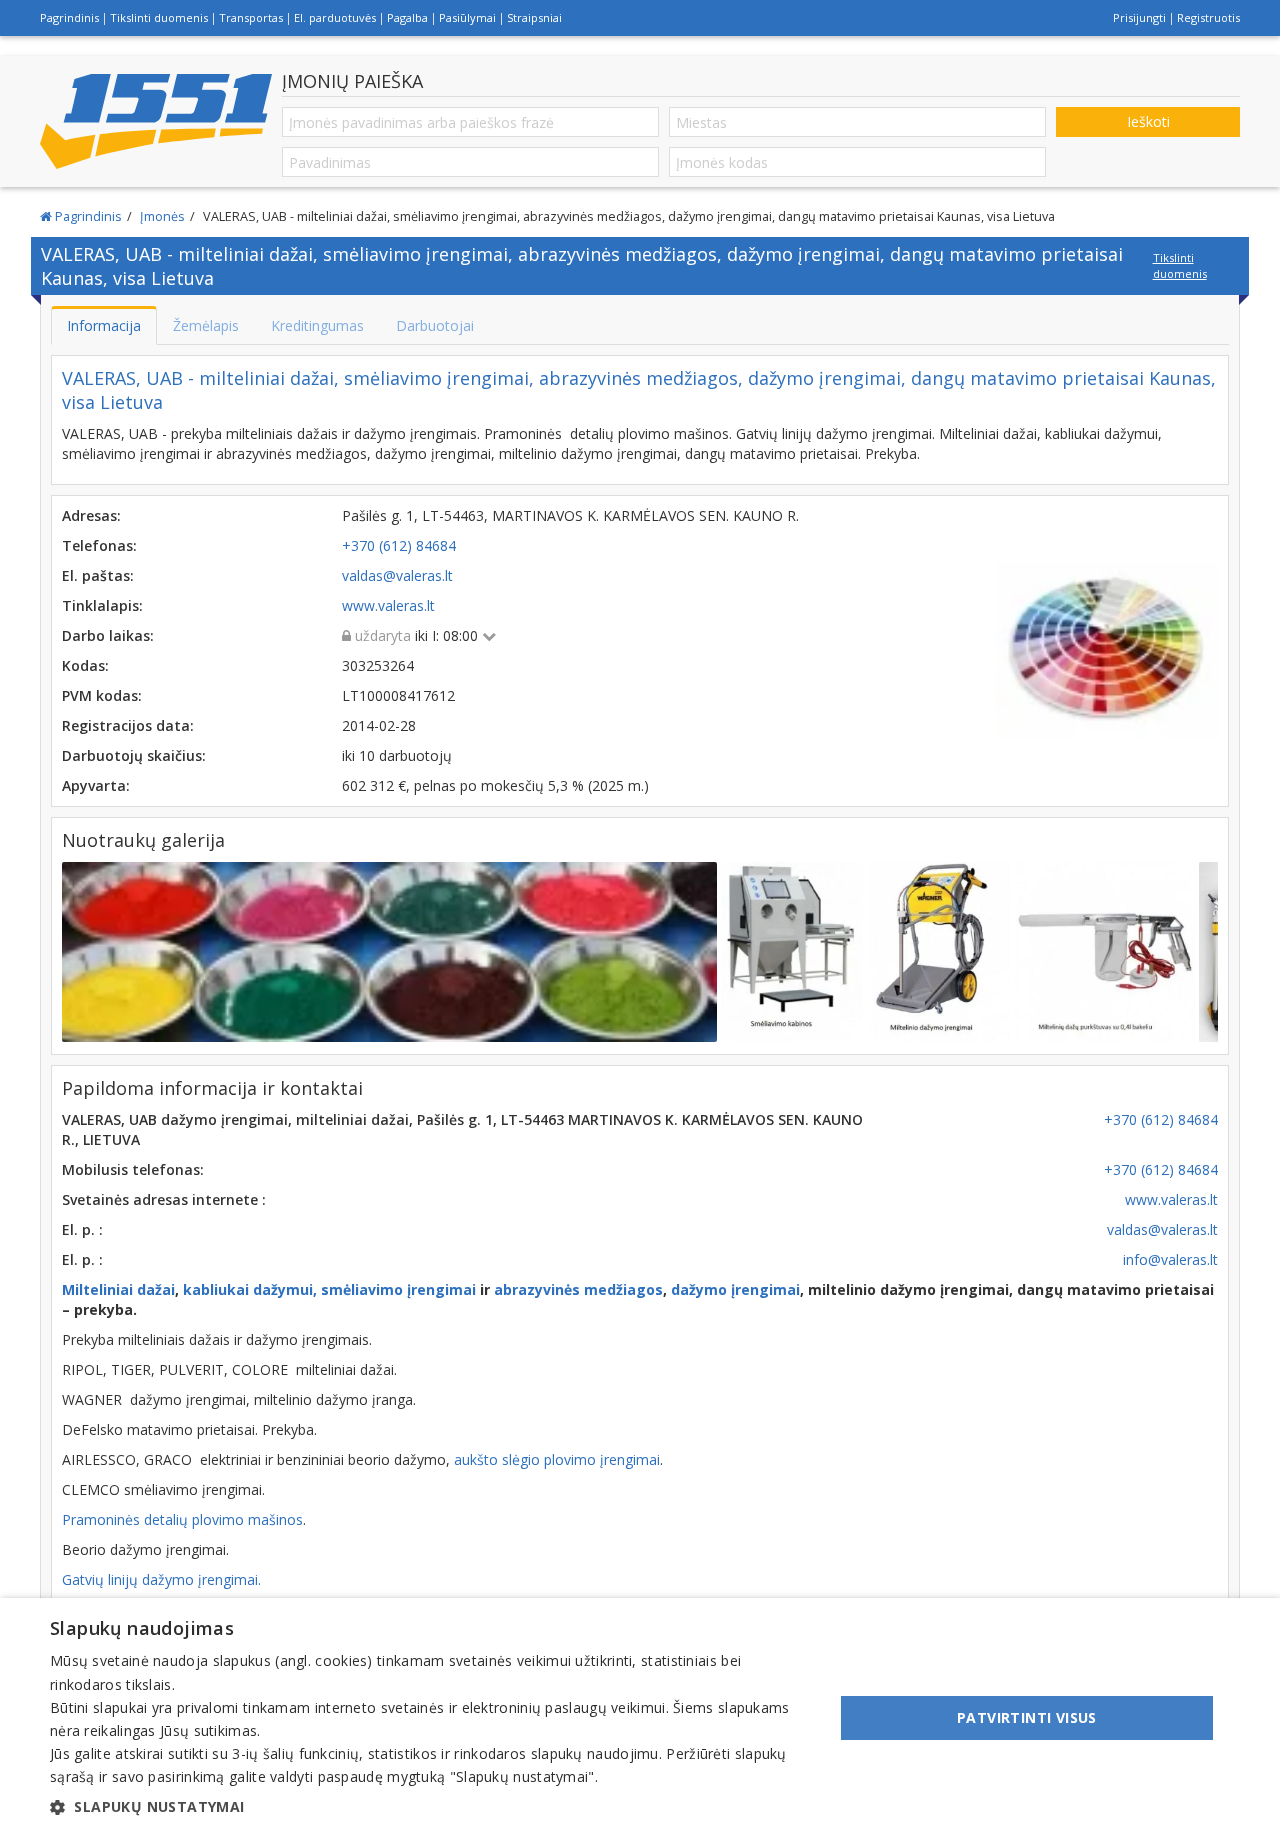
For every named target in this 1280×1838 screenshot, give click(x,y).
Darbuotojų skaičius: (134, 755)
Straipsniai (534, 17)
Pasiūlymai (467, 17)
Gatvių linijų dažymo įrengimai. (161, 1579)
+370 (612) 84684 (1161, 1119)
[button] (430, 1807)
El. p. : (82, 1229)
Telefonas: (99, 545)
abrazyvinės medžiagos (578, 1289)
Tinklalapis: (102, 605)
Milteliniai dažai (118, 1289)
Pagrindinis (69, 17)
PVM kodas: (102, 695)
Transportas (251, 17)
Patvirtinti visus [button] (1027, 1717)
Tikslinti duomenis (159, 17)
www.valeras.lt (1171, 1199)
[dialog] (640, 1718)
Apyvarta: (96, 785)
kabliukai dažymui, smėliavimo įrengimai (329, 1289)
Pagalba (407, 17)
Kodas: (85, 665)
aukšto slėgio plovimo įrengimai (557, 1459)
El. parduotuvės (335, 17)
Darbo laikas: (108, 635)
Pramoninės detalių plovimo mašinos (182, 1519)
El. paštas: (98, 575)
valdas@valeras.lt (1162, 1229)
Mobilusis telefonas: (133, 1169)
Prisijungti (1139, 17)
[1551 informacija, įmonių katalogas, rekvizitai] (156, 122)
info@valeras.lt (1170, 1259)
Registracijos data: (128, 725)
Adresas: (91, 515)
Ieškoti (1148, 121)
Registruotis (1208, 17)
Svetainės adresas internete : (164, 1199)
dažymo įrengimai (735, 1289)
